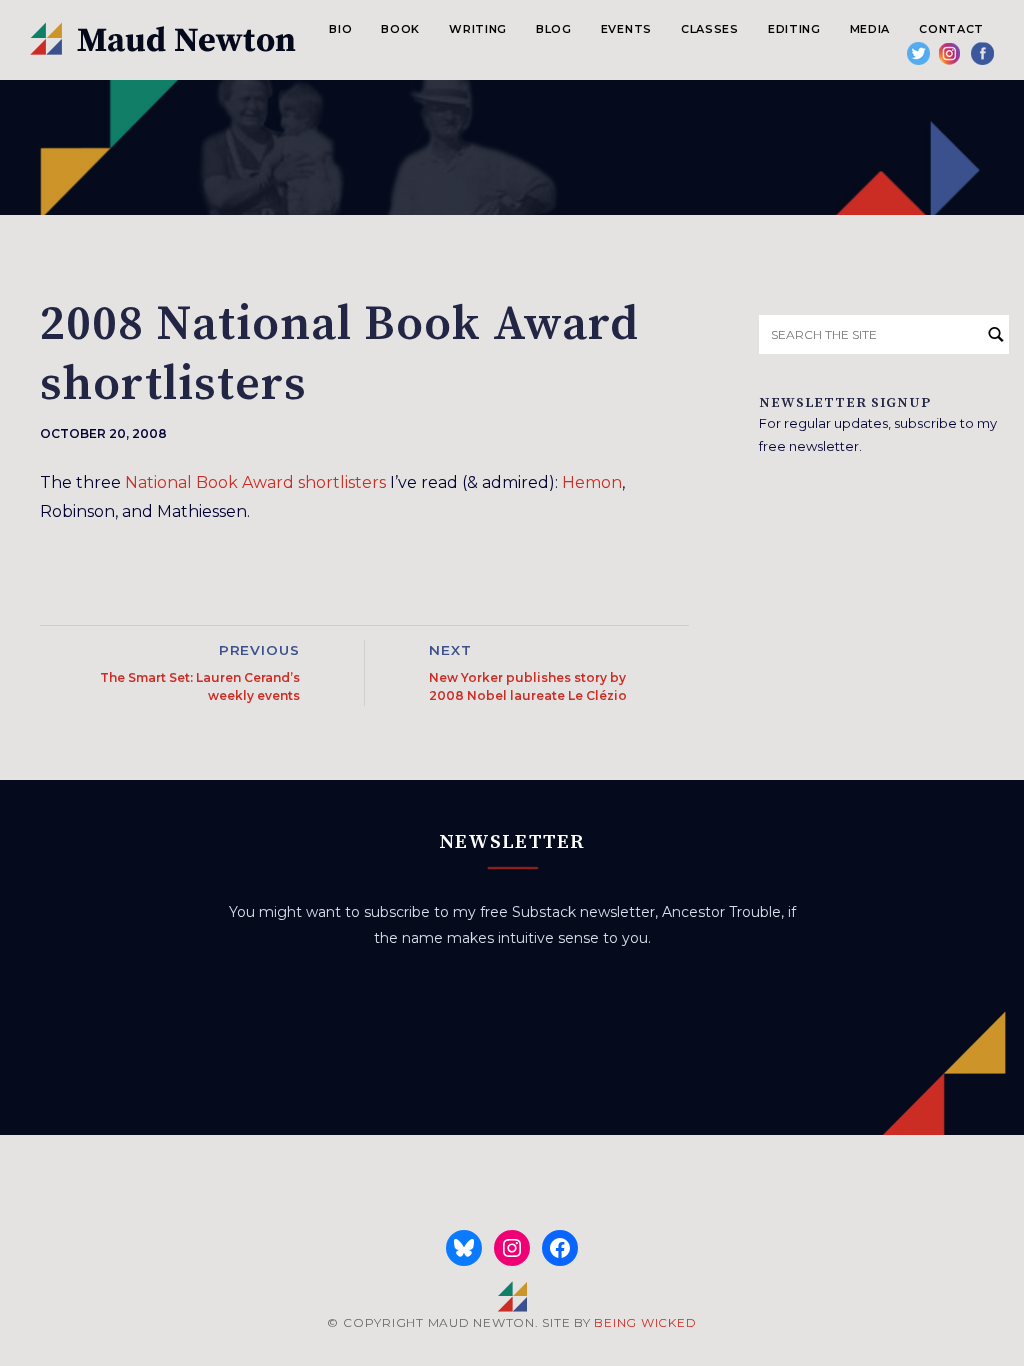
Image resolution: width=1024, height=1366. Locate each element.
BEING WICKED (645, 1322)
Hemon (592, 482)
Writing (478, 29)
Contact (951, 29)
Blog (554, 29)
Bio (340, 29)
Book (400, 29)
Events (626, 29)
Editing (794, 29)
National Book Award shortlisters (255, 482)
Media (870, 29)
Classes (710, 29)
